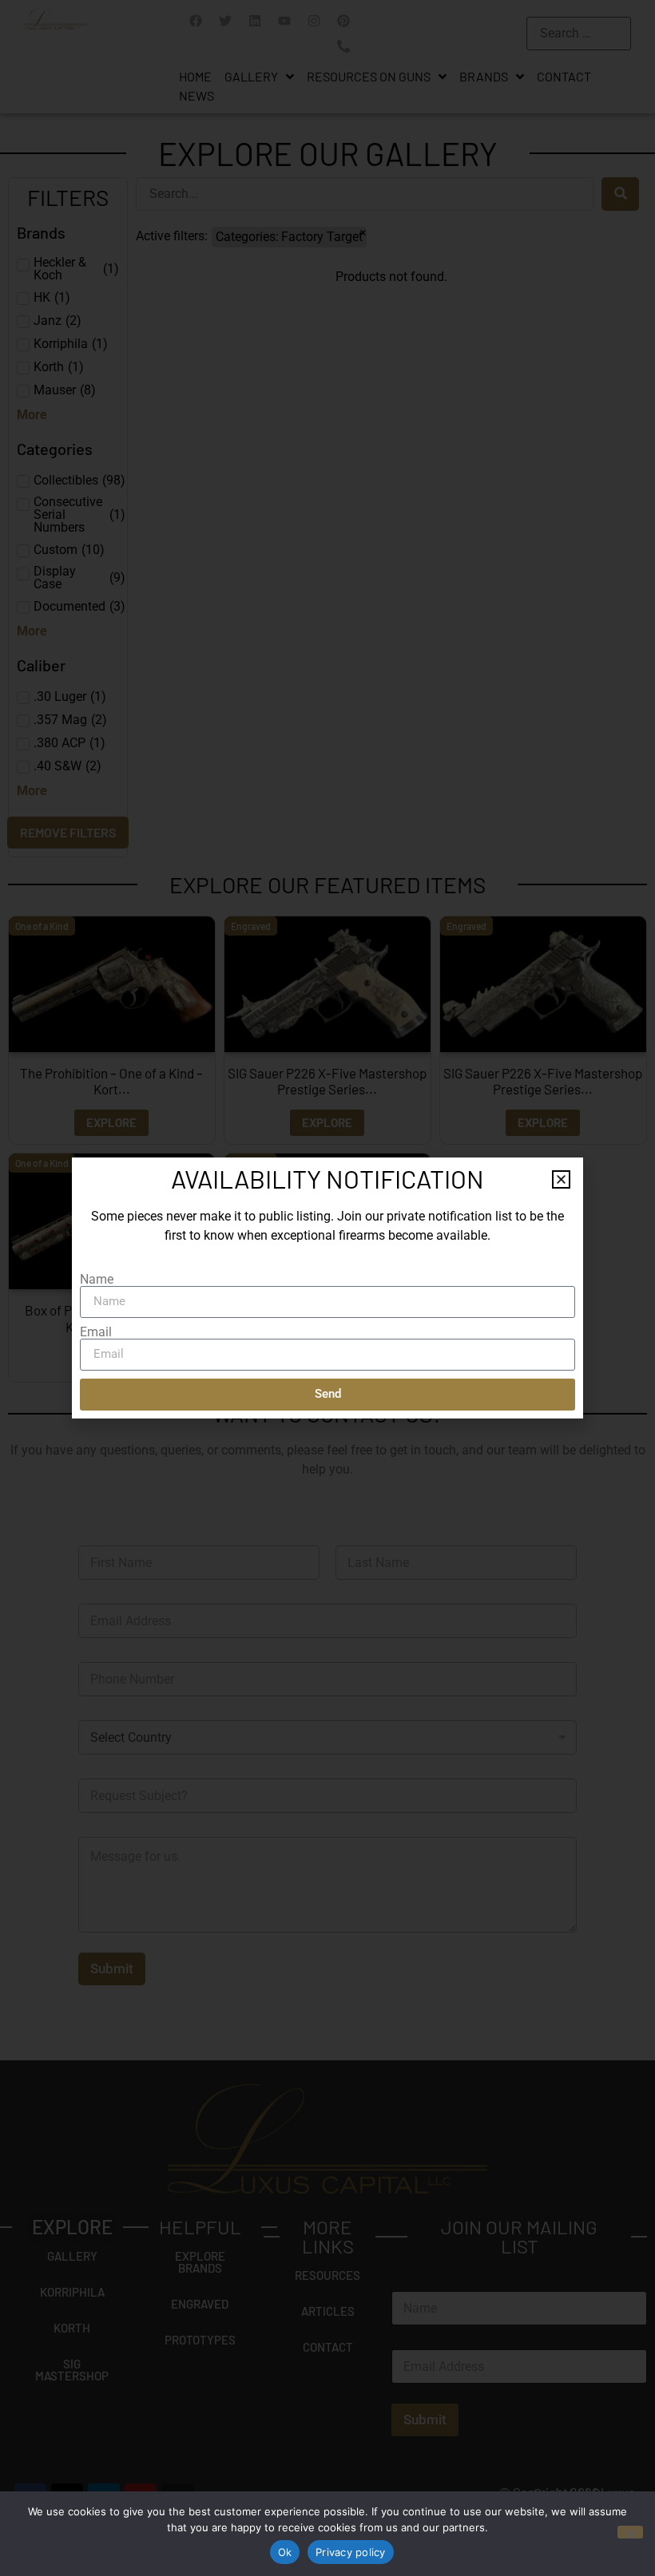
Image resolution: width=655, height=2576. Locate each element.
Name (97, 1280)
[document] (327, 1288)
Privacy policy (351, 2552)
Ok (285, 2552)
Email (96, 1332)
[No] (630, 2532)
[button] (561, 1179)
